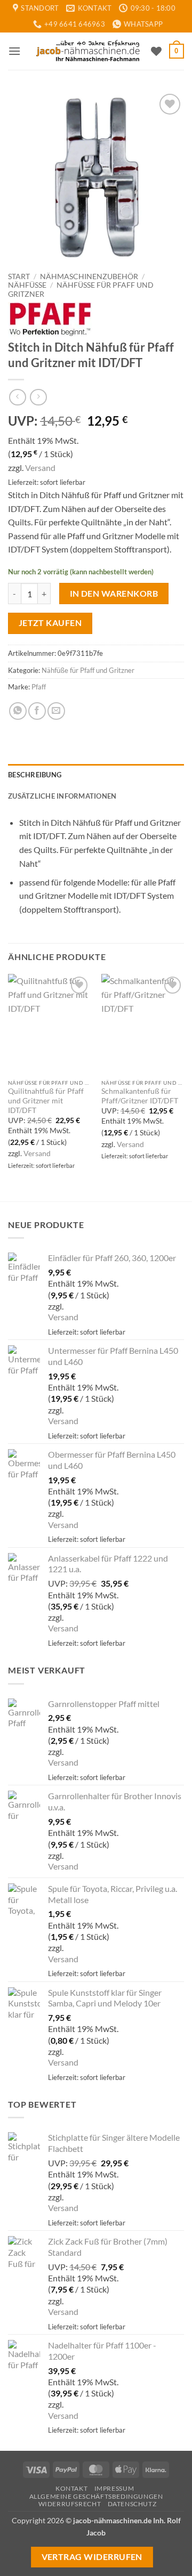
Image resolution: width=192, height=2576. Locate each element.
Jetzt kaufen (50, 623)
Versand (40, 468)
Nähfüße (27, 285)
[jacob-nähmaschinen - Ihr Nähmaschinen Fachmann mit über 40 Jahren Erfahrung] (90, 51)
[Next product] (17, 397)
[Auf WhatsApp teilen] (18, 711)
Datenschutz (132, 2504)
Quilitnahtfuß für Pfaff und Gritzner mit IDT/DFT (46, 1100)
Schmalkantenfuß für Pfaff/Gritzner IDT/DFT (140, 1096)
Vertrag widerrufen (92, 2557)
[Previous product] (38, 397)
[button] (14, 51)
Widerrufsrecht (70, 2504)
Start (19, 277)
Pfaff (39, 687)
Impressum (114, 2488)
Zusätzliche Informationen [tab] (62, 796)
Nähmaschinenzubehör (89, 277)
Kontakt (71, 2488)
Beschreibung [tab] (35, 775)
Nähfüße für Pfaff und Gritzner (88, 670)
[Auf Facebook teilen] (37, 711)
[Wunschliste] (156, 51)
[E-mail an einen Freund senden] (56, 711)
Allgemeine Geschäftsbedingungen (96, 2496)
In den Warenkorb (114, 594)
